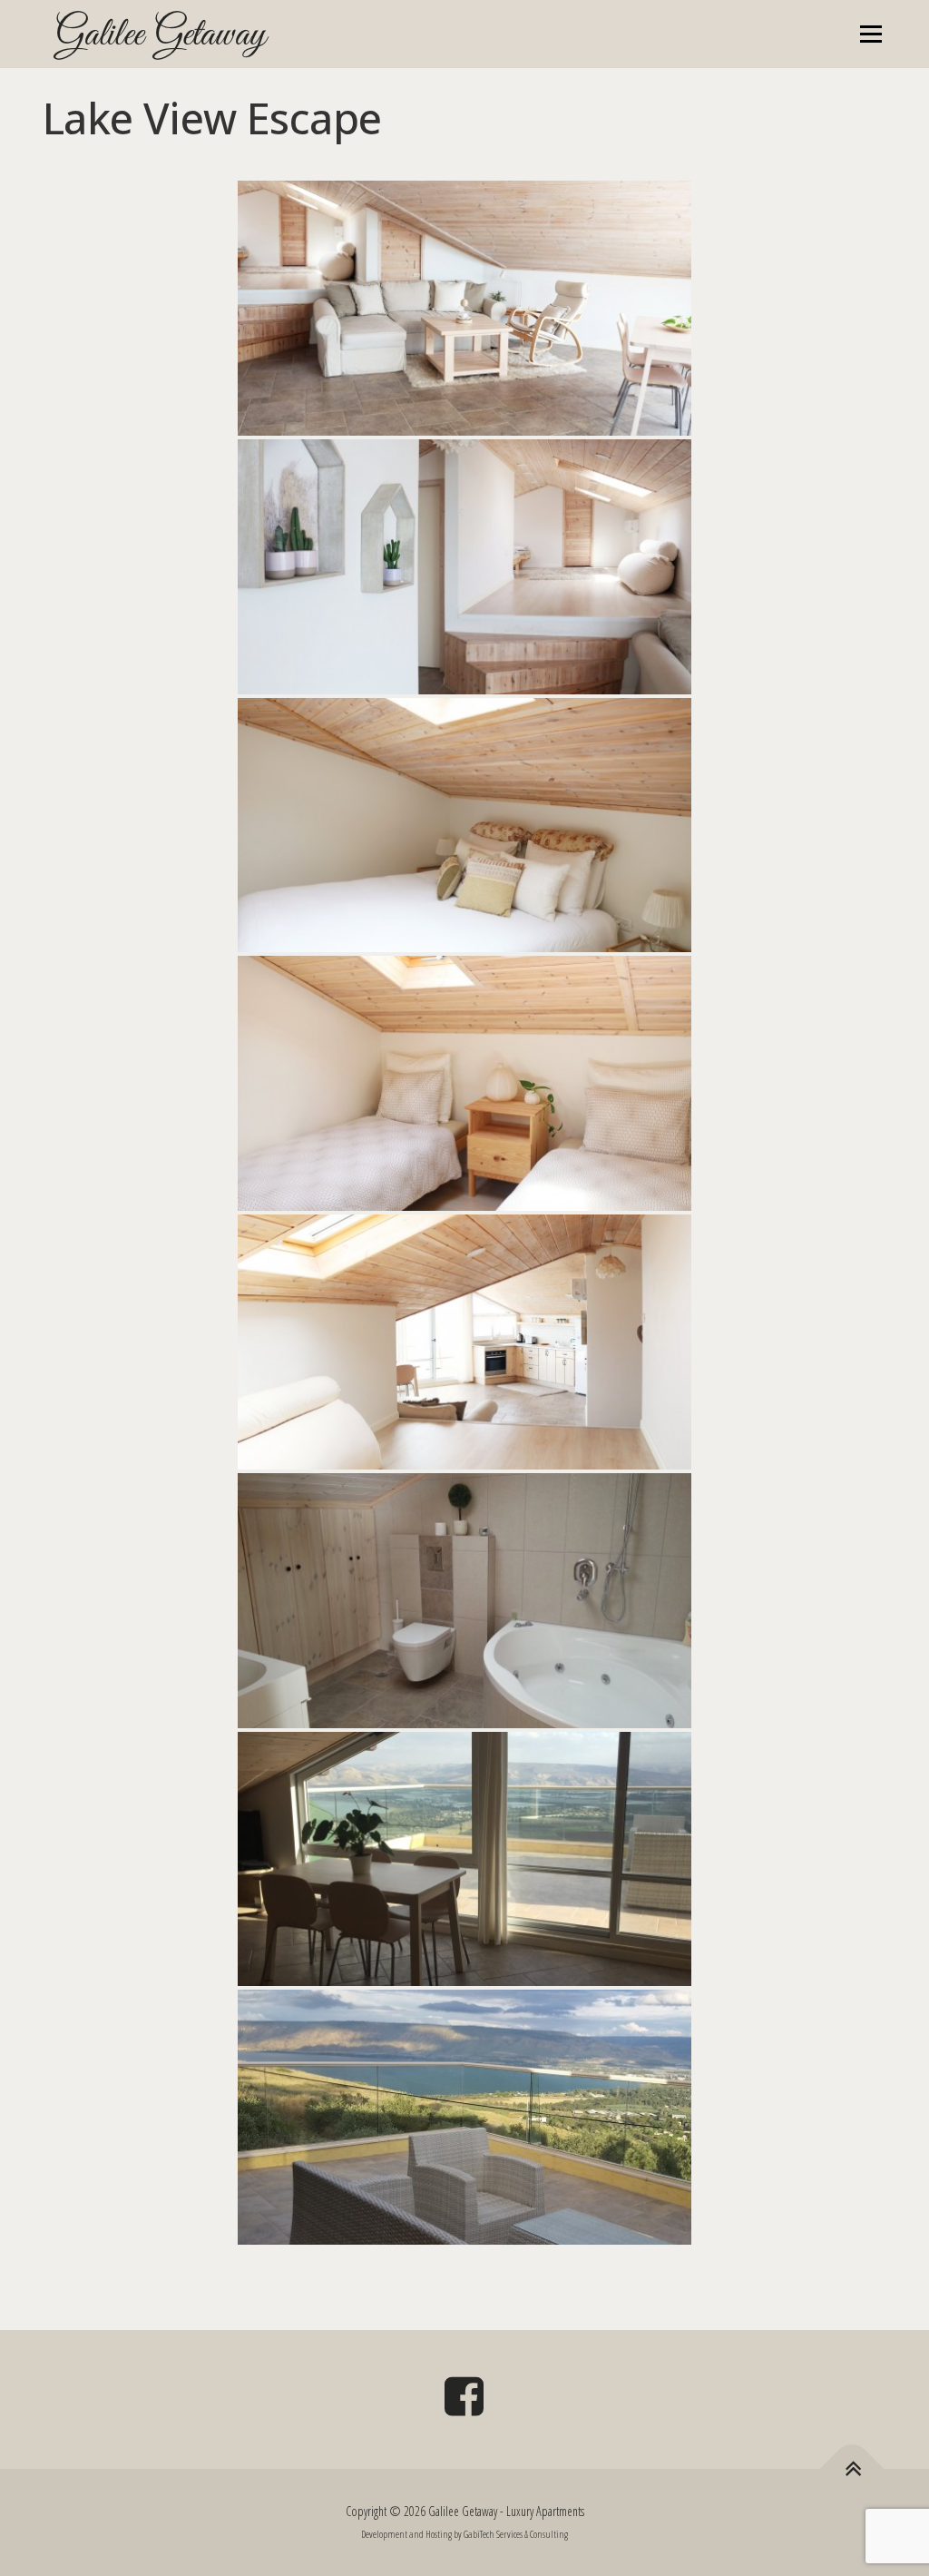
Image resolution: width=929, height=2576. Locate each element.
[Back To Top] (852, 2469)
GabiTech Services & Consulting (516, 2534)
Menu (870, 34)
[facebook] (464, 2402)
